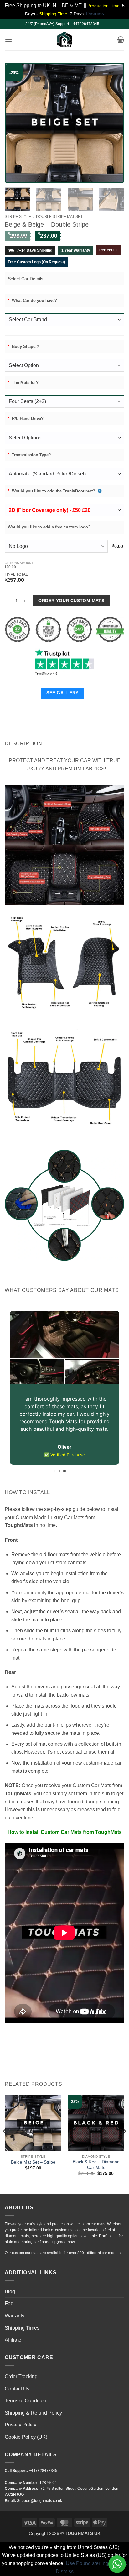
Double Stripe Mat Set (59, 217)
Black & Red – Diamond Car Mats (96, 2156)
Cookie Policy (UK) (26, 2429)
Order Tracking (21, 2368)
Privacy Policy (21, 2416)
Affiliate (13, 2331)
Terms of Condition (26, 2392)
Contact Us (17, 2380)
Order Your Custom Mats (71, 601)
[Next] (113, 123)
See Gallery (62, 693)
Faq (9, 2295)
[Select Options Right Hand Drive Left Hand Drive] (64, 438)
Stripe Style (18, 217)
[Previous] (16, 123)
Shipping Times (22, 2319)
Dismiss (65, 2563)
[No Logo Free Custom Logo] (57, 546)
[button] (8, 40)
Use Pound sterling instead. (96, 2555)
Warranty (15, 2307)
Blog (10, 2283)
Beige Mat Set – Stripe (33, 2154)
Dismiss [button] (95, 14)
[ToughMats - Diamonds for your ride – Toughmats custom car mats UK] (64, 39)
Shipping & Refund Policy (33, 2404)
